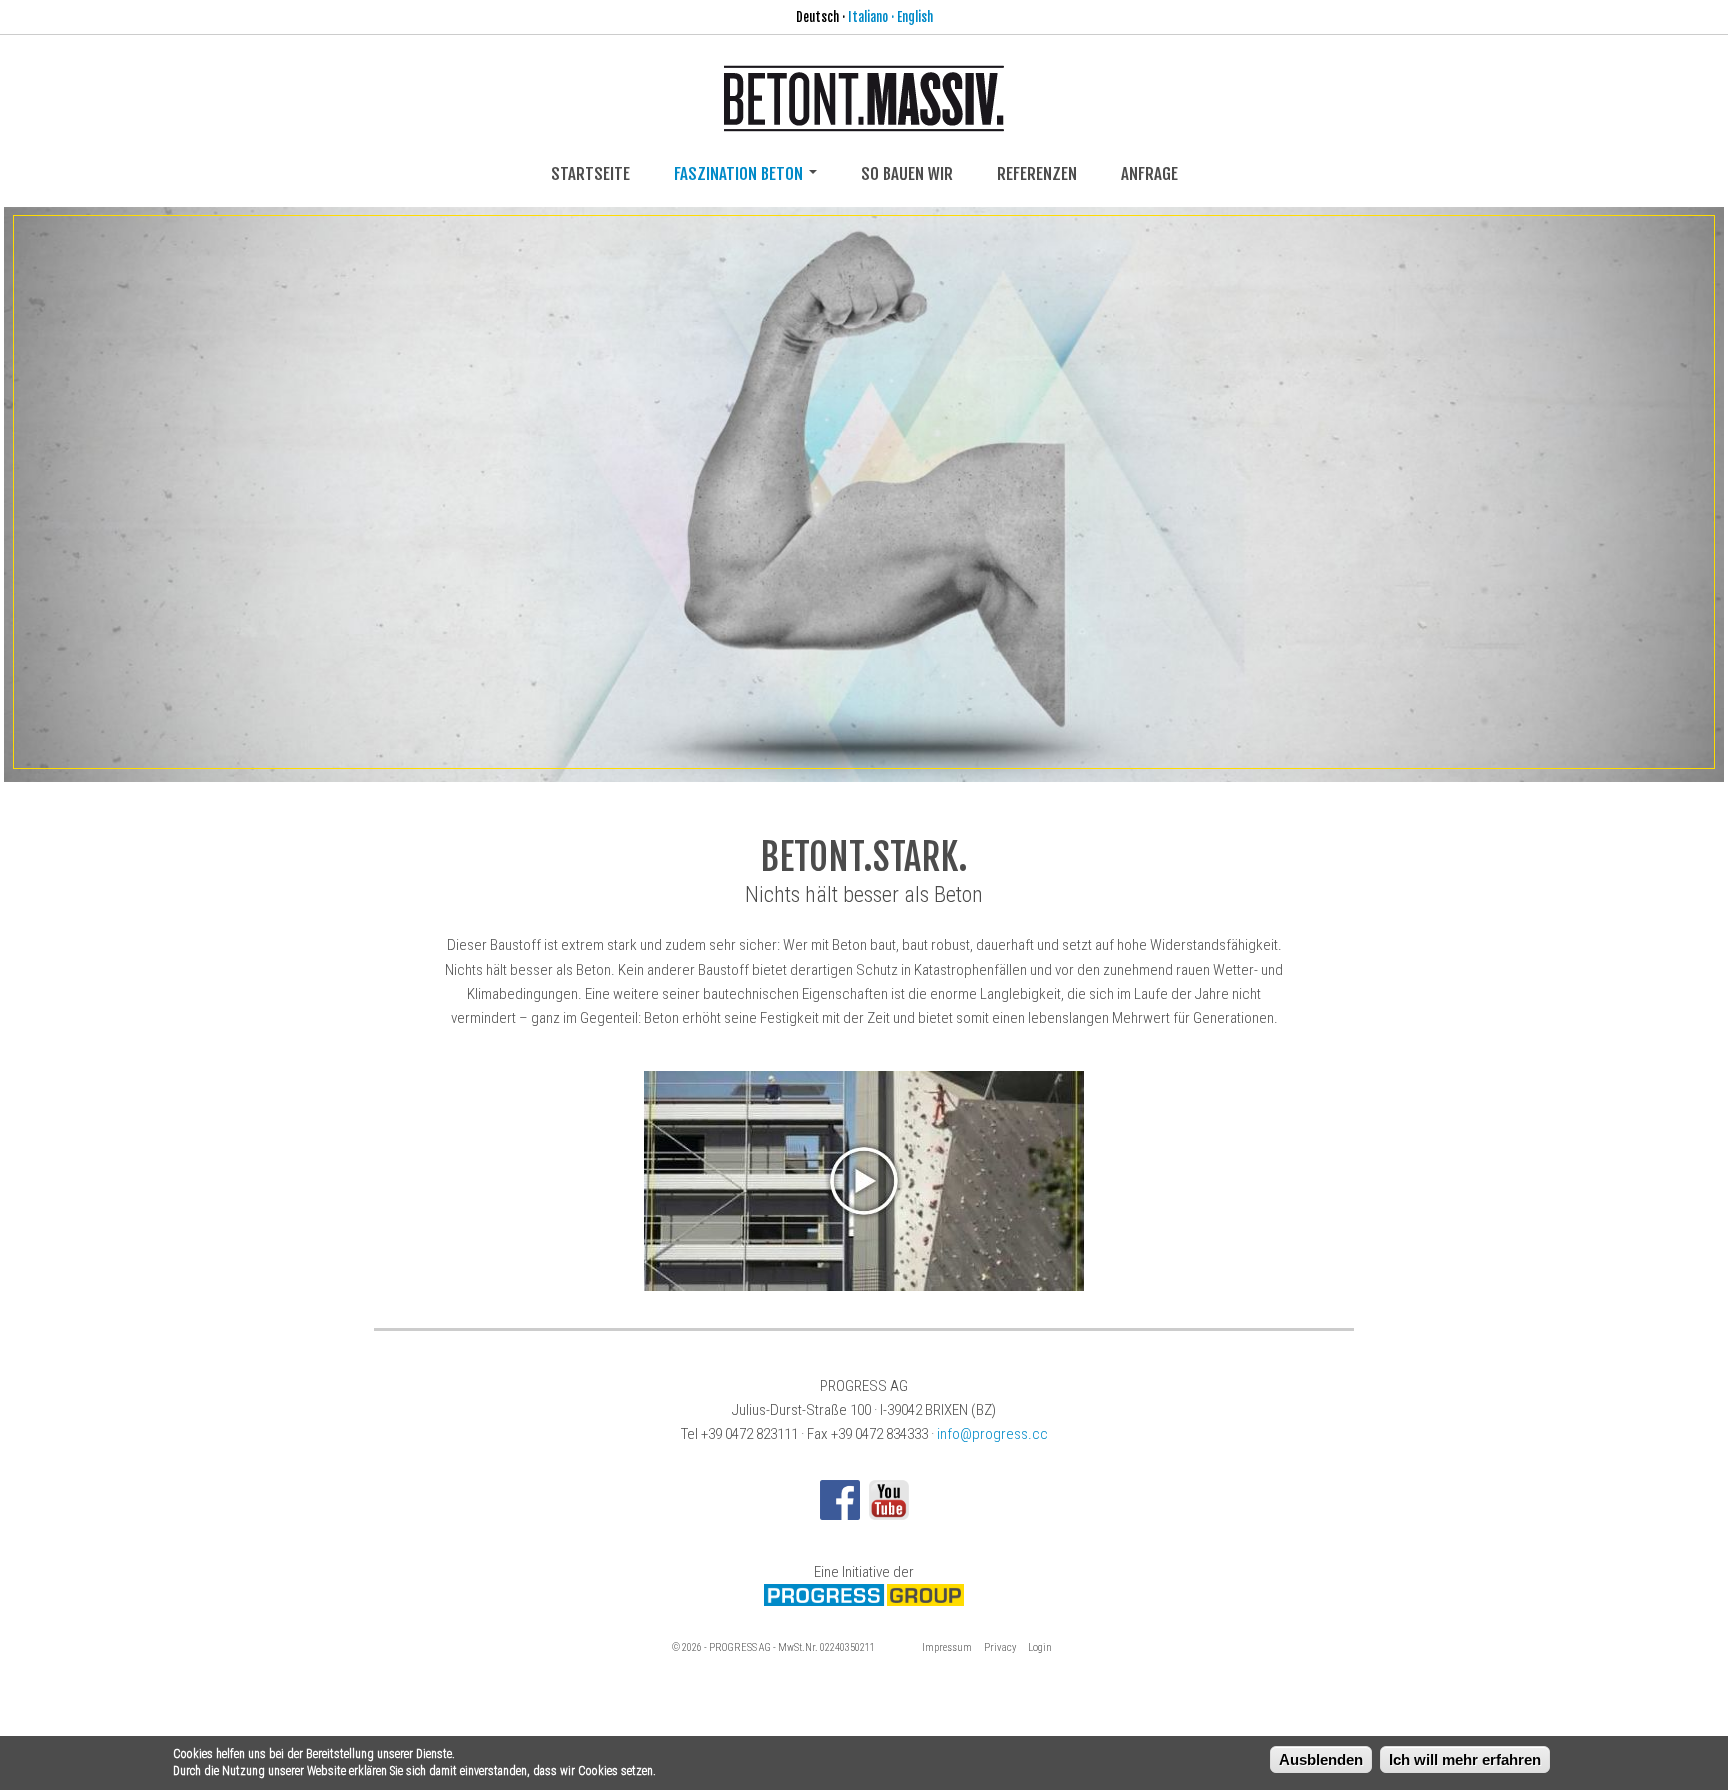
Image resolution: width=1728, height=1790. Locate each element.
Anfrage (1149, 173)
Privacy (1000, 1647)
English (915, 17)
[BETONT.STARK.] (864, 492)
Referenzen (1037, 173)
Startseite (590, 173)
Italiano (868, 17)
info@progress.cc (992, 1434)
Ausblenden (1321, 1759)
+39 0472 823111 (749, 1434)
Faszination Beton (740, 173)
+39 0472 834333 (879, 1434)
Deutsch (817, 17)
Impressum (947, 1647)
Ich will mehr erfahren (1465, 1759)
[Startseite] (864, 119)
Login (1040, 1647)
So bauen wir (907, 173)
